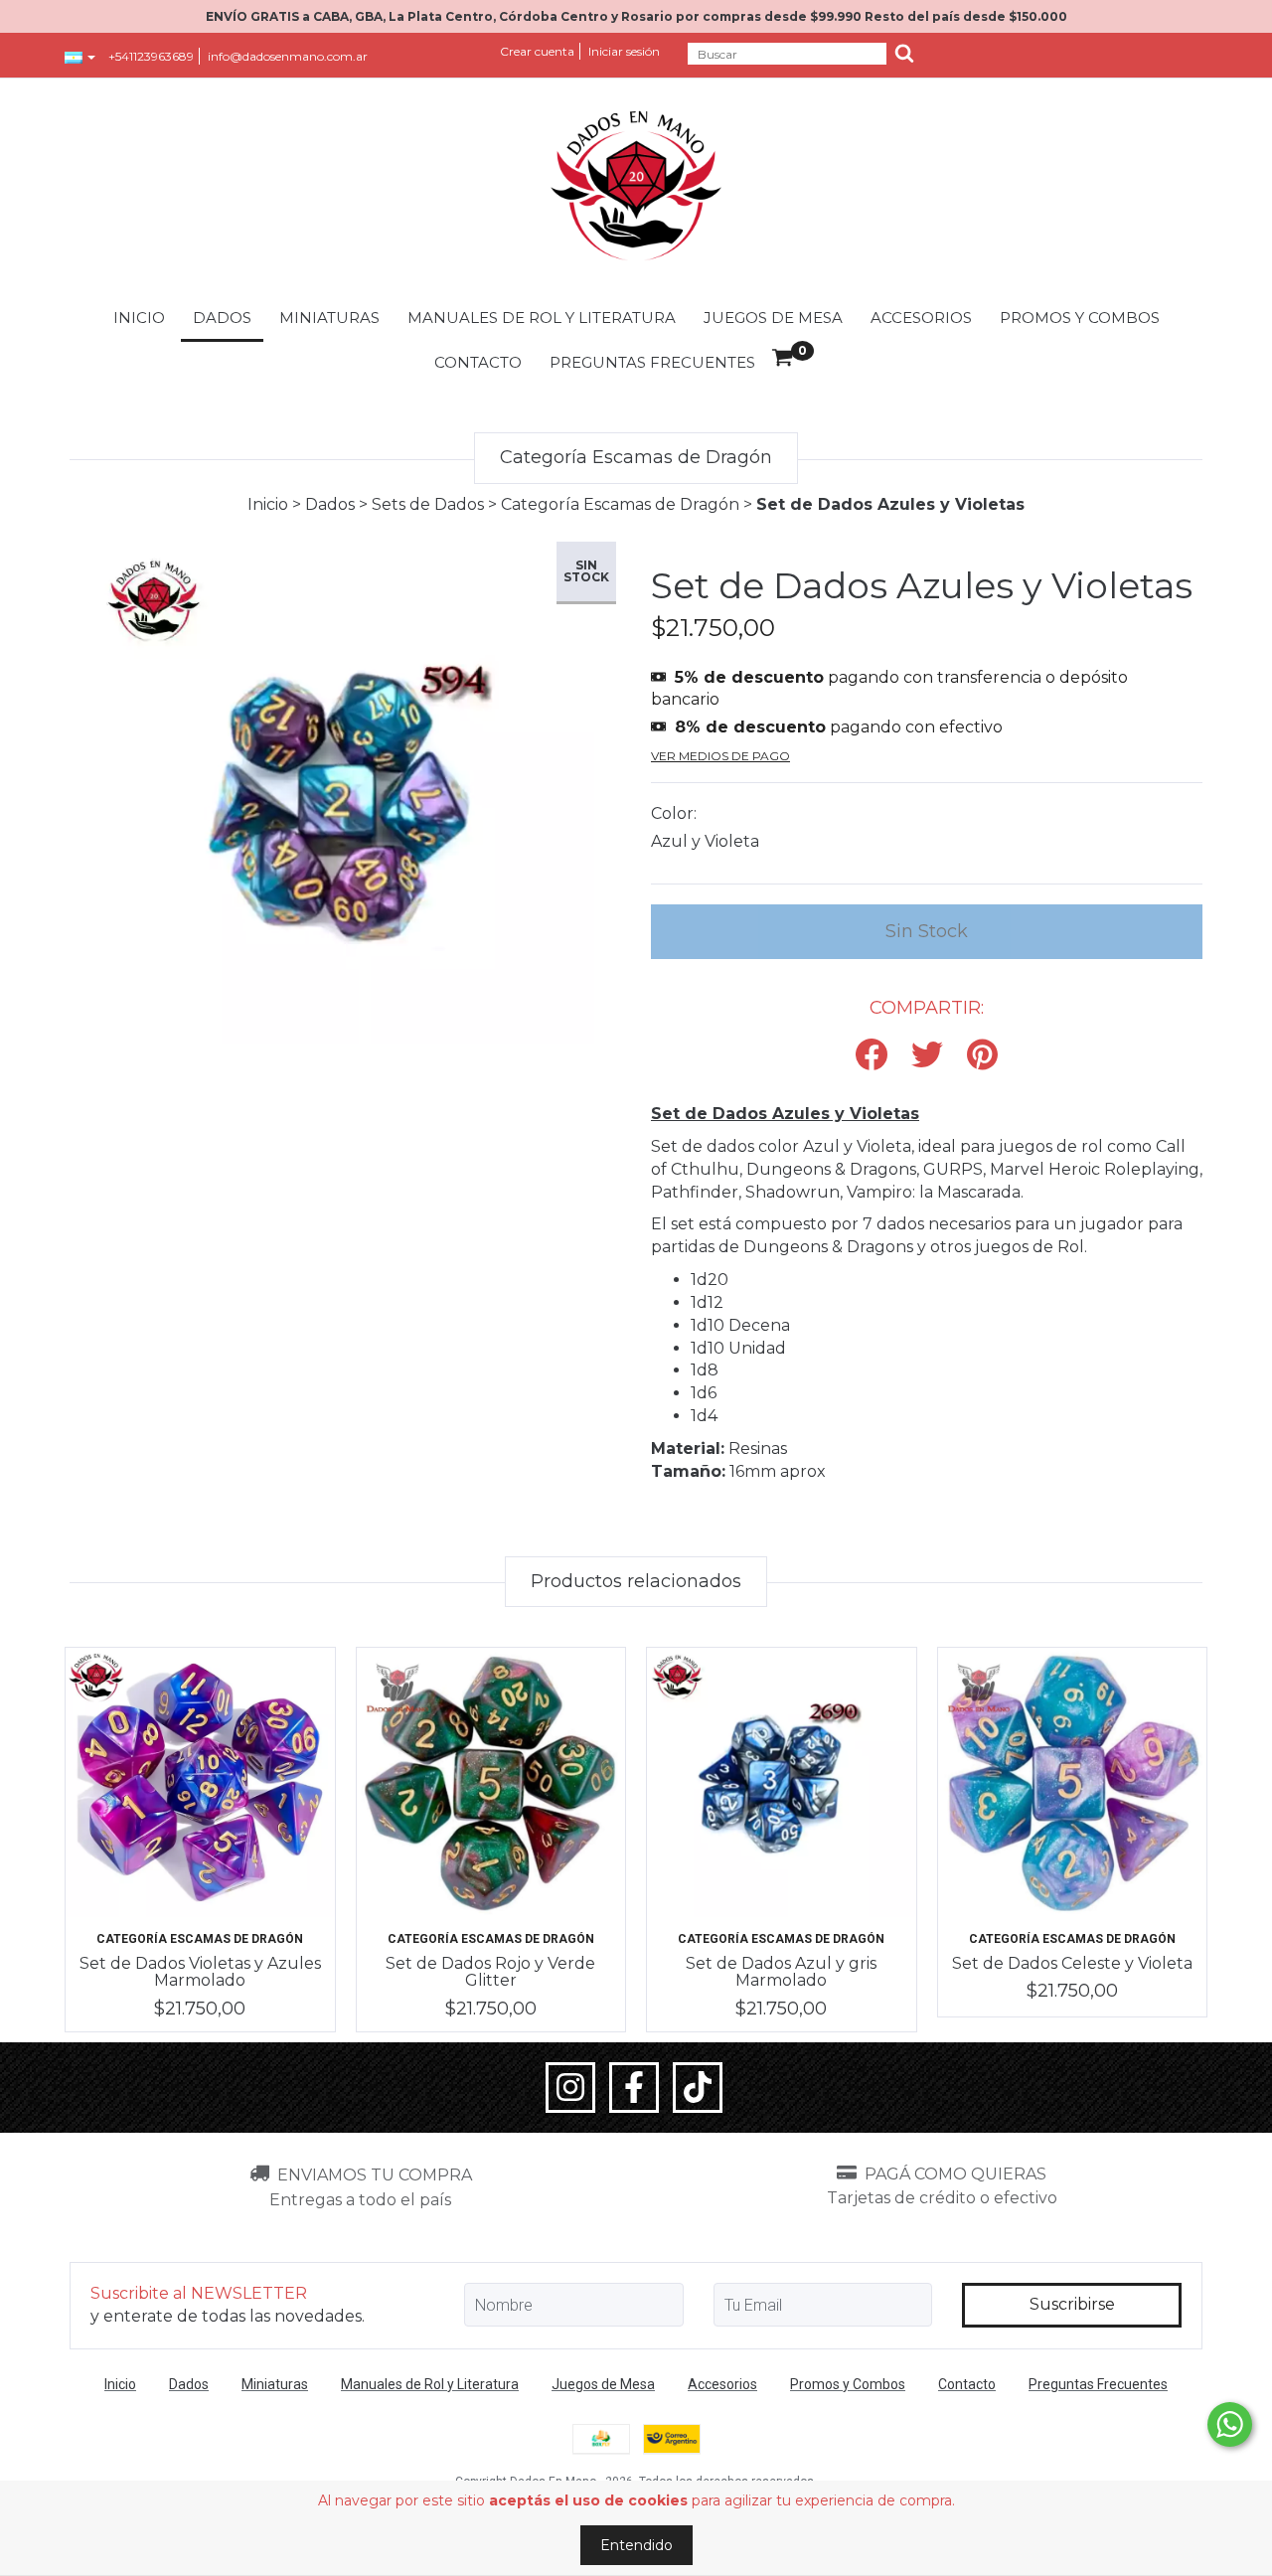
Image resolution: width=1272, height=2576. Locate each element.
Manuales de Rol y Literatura (542, 318)
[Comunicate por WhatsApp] (1230, 2424)
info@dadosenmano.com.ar (288, 56)
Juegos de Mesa (773, 318)
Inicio (139, 318)
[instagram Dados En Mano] (570, 2088)
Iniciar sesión (624, 51)
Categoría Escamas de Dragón (620, 504)
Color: (674, 813)
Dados (222, 318)
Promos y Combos (1080, 318)
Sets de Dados (428, 504)
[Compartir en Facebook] (872, 1056)
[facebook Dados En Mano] (634, 2088)
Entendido (636, 2545)
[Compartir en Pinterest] (982, 1056)
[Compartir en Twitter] (927, 1056)
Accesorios (921, 318)
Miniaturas (329, 318)
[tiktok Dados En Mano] (698, 2088)
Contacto (478, 362)
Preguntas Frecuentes (652, 362)
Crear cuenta (537, 51)
